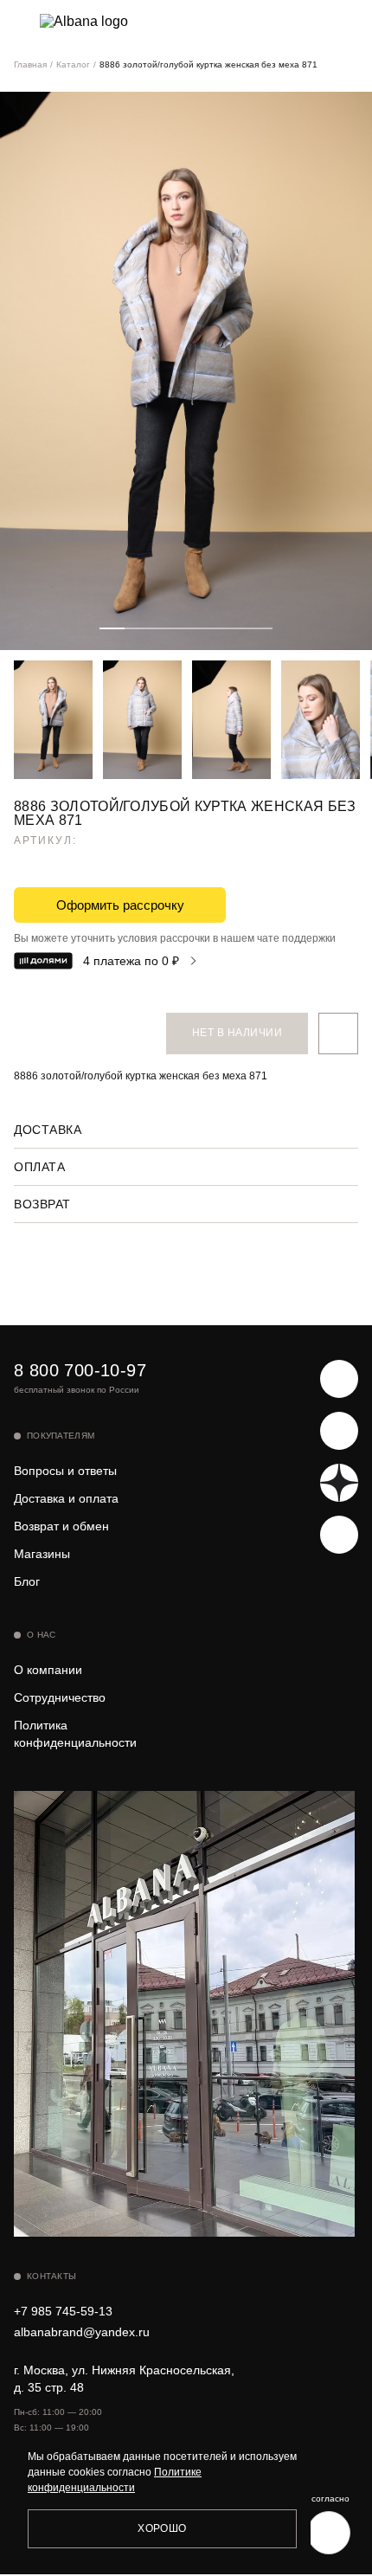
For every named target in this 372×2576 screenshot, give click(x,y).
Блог (27, 1581)
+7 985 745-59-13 (63, 2311)
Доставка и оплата (66, 1498)
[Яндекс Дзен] (339, 1483)
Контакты (51, 2276)
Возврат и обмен (61, 1526)
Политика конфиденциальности (75, 1734)
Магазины (42, 1554)
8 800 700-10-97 (80, 1370)
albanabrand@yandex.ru (82, 2332)
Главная (30, 64)
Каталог (73, 64)
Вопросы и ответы (65, 1471)
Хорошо (162, 2528)
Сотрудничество (60, 1697)
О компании (48, 1670)
